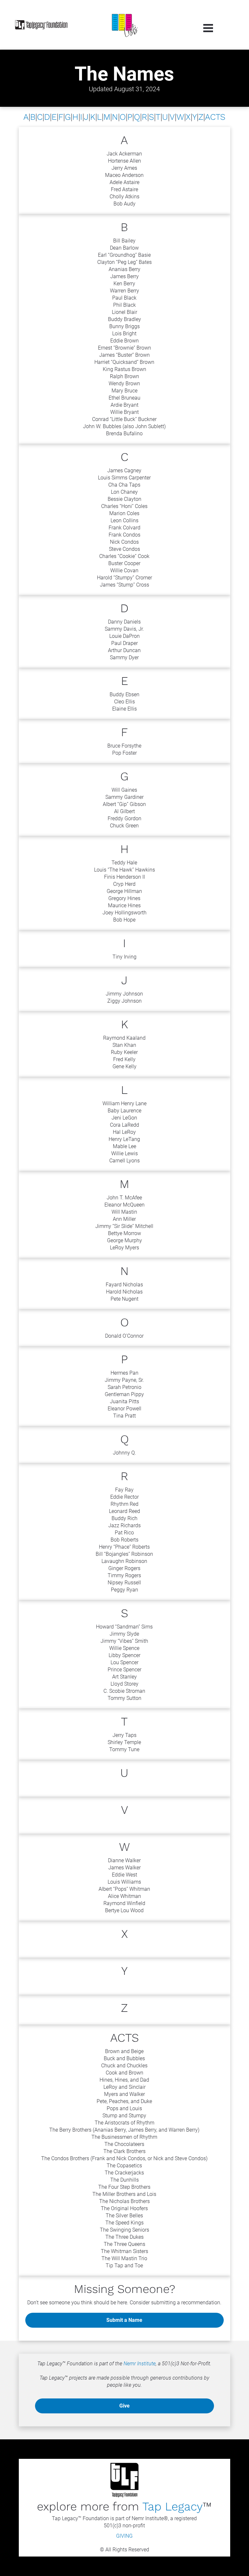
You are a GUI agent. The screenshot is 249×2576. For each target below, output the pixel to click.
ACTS (215, 117)
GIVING (124, 2536)
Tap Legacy (172, 2507)
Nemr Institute (140, 2364)
